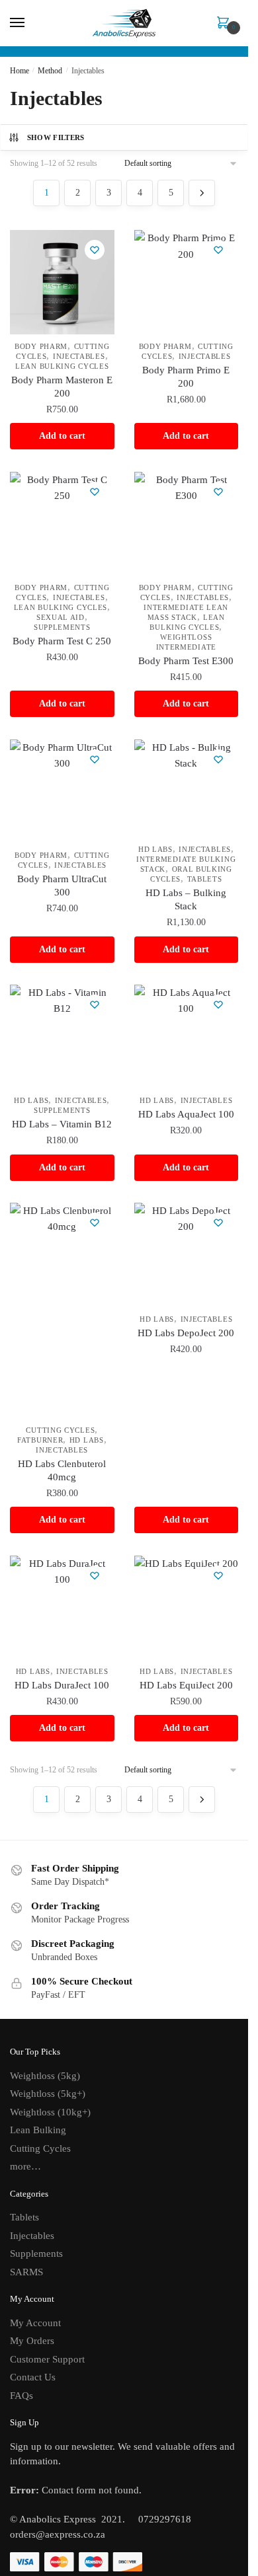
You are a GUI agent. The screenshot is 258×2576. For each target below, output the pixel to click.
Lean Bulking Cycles (62, 366)
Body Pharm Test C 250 (62, 641)
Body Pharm (41, 346)
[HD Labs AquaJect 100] (187, 1037)
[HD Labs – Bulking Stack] (187, 789)
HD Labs (155, 849)
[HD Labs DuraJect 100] (62, 1608)
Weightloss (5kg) (45, 2076)
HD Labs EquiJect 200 (186, 1685)
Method (50, 71)
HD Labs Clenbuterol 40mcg (62, 1470)
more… (25, 2166)
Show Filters (56, 137)
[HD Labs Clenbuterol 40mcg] (62, 1310)
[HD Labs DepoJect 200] (187, 1255)
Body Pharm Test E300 (186, 661)
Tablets (205, 879)
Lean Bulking (38, 2130)
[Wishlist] (95, 250)
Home (20, 71)
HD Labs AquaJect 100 (186, 1114)
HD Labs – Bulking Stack (186, 899)
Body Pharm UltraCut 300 (62, 886)
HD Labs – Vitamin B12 (62, 1124)
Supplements (62, 627)
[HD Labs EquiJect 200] (187, 1608)
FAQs (21, 2396)
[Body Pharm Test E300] (187, 524)
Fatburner (40, 1440)
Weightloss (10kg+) (50, 2112)
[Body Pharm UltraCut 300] (62, 792)
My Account (35, 2323)
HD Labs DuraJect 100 (62, 1685)
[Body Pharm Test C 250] (62, 524)
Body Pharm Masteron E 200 (62, 387)
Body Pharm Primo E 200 (186, 377)
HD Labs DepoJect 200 (186, 1333)
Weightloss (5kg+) (48, 2094)
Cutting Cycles (60, 1430)
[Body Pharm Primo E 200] (187, 282)
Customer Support (47, 2359)
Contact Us (33, 2377)
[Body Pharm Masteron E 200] (62, 282)
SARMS (26, 2272)
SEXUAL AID (61, 617)
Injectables (79, 356)
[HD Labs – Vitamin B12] (62, 1037)
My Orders (32, 2341)
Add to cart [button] (62, 436)
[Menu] (30, 23)
